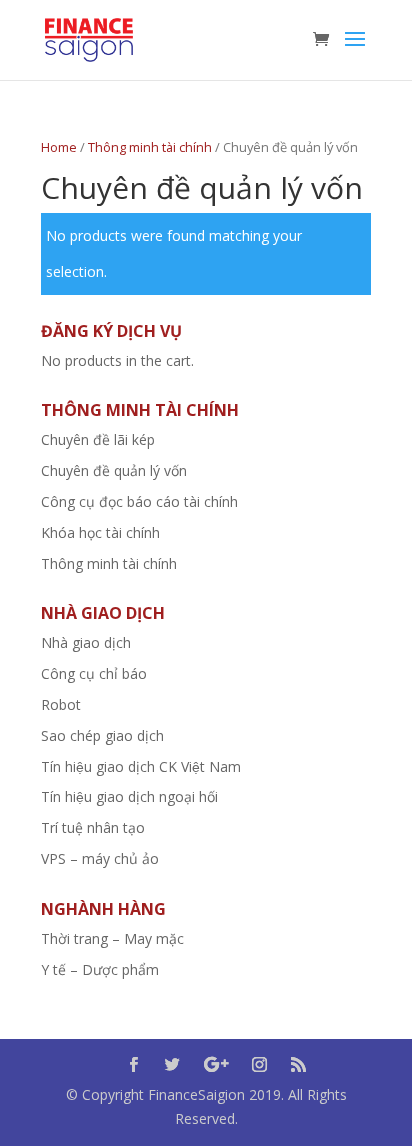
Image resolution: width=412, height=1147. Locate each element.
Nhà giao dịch (86, 642)
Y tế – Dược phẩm (100, 969)
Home (59, 147)
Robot (61, 704)
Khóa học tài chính (100, 532)
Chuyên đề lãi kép (98, 439)
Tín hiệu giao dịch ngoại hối (129, 796)
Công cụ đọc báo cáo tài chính (139, 501)
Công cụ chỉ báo (94, 673)
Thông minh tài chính (150, 147)
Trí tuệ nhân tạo (93, 827)
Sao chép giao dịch (102, 735)
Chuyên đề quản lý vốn (114, 470)
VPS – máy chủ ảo (100, 858)
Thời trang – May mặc (112, 938)
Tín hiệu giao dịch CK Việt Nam (141, 766)
